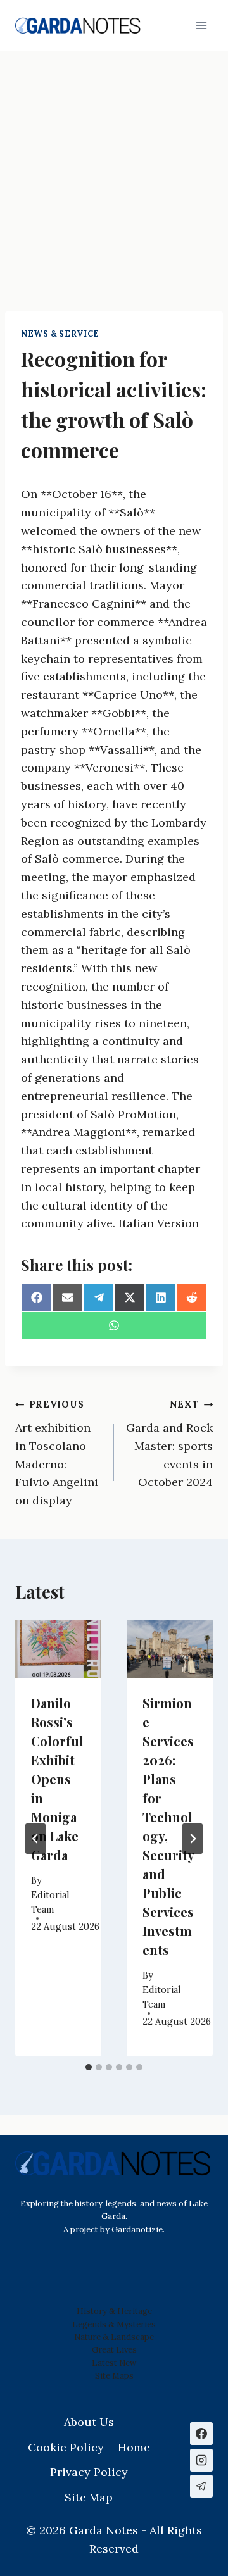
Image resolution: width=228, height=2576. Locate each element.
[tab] (89, 2067)
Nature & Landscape (114, 2337)
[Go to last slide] (35, 1839)
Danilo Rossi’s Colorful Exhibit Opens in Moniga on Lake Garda (57, 1779)
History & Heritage (114, 2311)
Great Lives (114, 2350)
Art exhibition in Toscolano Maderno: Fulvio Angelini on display (57, 1453)
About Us (89, 2422)
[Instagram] (201, 2460)
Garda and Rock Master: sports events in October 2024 (169, 1444)
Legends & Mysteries (114, 2324)
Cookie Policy (66, 2447)
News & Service (60, 334)
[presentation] (58, 1649)
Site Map (112, 2376)
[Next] (193, 1839)
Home (134, 2447)
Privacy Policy (89, 2472)
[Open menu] (201, 25)
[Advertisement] (114, 171)
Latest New (114, 2363)
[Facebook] (201, 2434)
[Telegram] (201, 2486)
